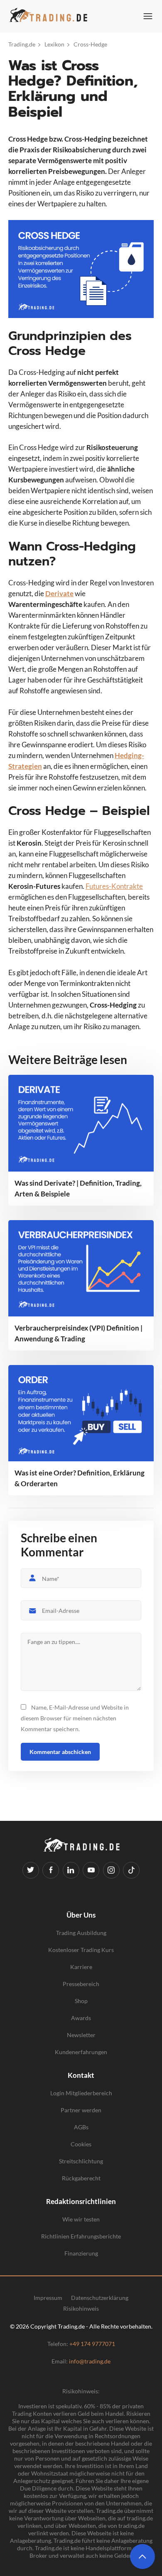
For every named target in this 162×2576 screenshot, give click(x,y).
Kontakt (81, 2075)
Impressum (48, 2298)
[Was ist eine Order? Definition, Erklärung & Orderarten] (81, 1413)
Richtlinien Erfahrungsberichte (81, 2236)
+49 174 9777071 (92, 2344)
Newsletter (81, 2035)
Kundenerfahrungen (81, 2052)
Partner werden (81, 2110)
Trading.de (22, 44)
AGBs (81, 2127)
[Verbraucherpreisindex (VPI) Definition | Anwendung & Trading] (81, 1268)
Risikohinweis (81, 2309)
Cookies (81, 2144)
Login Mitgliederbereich (81, 2093)
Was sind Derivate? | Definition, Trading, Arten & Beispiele (78, 1188)
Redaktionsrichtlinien (81, 2201)
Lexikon (54, 44)
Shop (81, 2001)
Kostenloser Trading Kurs (81, 1950)
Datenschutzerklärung (100, 2298)
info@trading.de (90, 2361)
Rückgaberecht (81, 2178)
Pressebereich (81, 1984)
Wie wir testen (81, 2219)
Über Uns (81, 1915)
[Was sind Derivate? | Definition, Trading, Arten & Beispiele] (81, 1123)
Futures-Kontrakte (114, 886)
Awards (81, 2018)
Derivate (59, 593)
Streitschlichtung (81, 2161)
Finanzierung (81, 2253)
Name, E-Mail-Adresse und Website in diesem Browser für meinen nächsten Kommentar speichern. (75, 1718)
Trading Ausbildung (81, 1933)
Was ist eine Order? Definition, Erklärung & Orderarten (80, 1478)
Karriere (81, 1967)
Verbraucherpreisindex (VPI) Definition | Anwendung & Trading (79, 1333)
